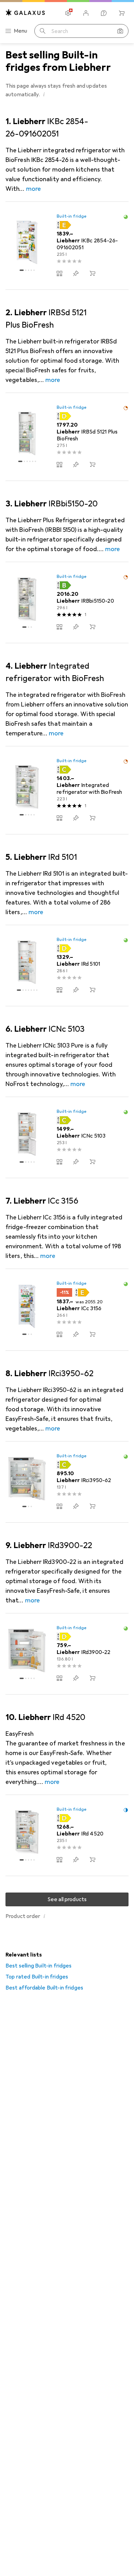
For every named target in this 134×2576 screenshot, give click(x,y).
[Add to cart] (92, 273)
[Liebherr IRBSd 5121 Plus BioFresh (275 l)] (67, 437)
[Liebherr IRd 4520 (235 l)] (67, 1835)
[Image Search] (120, 31)
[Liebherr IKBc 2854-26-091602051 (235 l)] (67, 246)
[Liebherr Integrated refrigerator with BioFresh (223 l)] (67, 790)
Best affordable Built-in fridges (44, 1988)
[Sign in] (86, 13)
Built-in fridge (72, 216)
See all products (67, 1899)
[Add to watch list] (76, 273)
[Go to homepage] (25, 13)
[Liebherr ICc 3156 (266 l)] (67, 1310)
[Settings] (68, 13)
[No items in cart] (122, 13)
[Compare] (59, 273)
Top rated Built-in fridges (37, 1977)
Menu (21, 31)
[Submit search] (43, 31)
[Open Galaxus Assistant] (104, 13)
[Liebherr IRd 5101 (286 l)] (67, 966)
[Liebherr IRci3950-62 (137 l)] (67, 1482)
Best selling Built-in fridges (39, 1966)
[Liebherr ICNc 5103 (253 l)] (67, 1138)
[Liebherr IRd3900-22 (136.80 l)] (67, 1654)
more (33, 189)
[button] (44, 94)
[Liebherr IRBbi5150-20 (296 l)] (67, 603)
